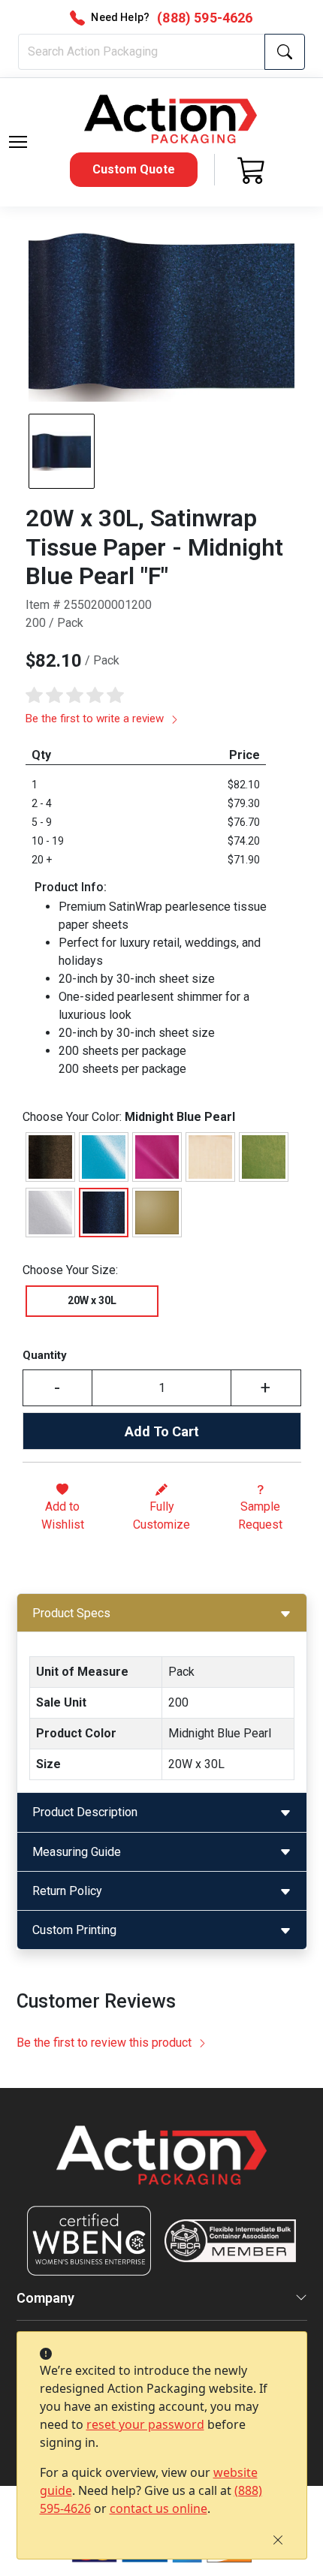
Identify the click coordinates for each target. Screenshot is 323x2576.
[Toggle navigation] (18, 142)
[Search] (285, 52)
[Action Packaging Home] (162, 2166)
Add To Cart (162, 1431)
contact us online (158, 2508)
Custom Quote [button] (134, 169)
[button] (18, 142)
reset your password (145, 2424)
